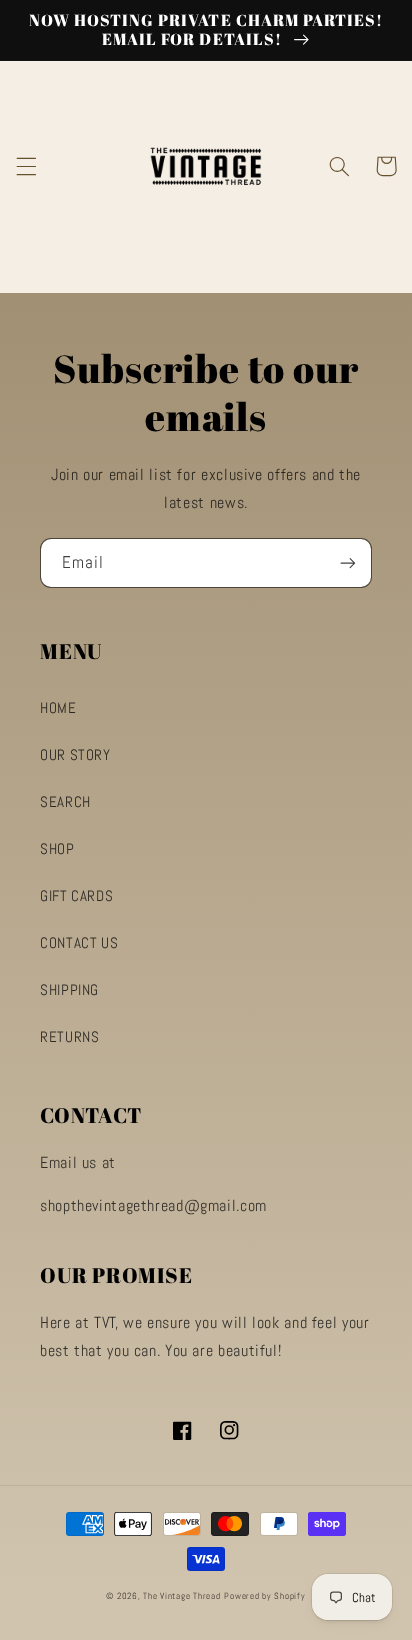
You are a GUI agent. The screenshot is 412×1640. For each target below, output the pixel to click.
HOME (58, 708)
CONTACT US (79, 943)
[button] (26, 166)
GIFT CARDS (76, 896)
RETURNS (69, 1037)
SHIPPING (69, 990)
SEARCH (65, 802)
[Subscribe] (348, 562)
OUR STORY (75, 755)
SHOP (57, 849)
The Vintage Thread (181, 1596)
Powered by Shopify (264, 1596)
